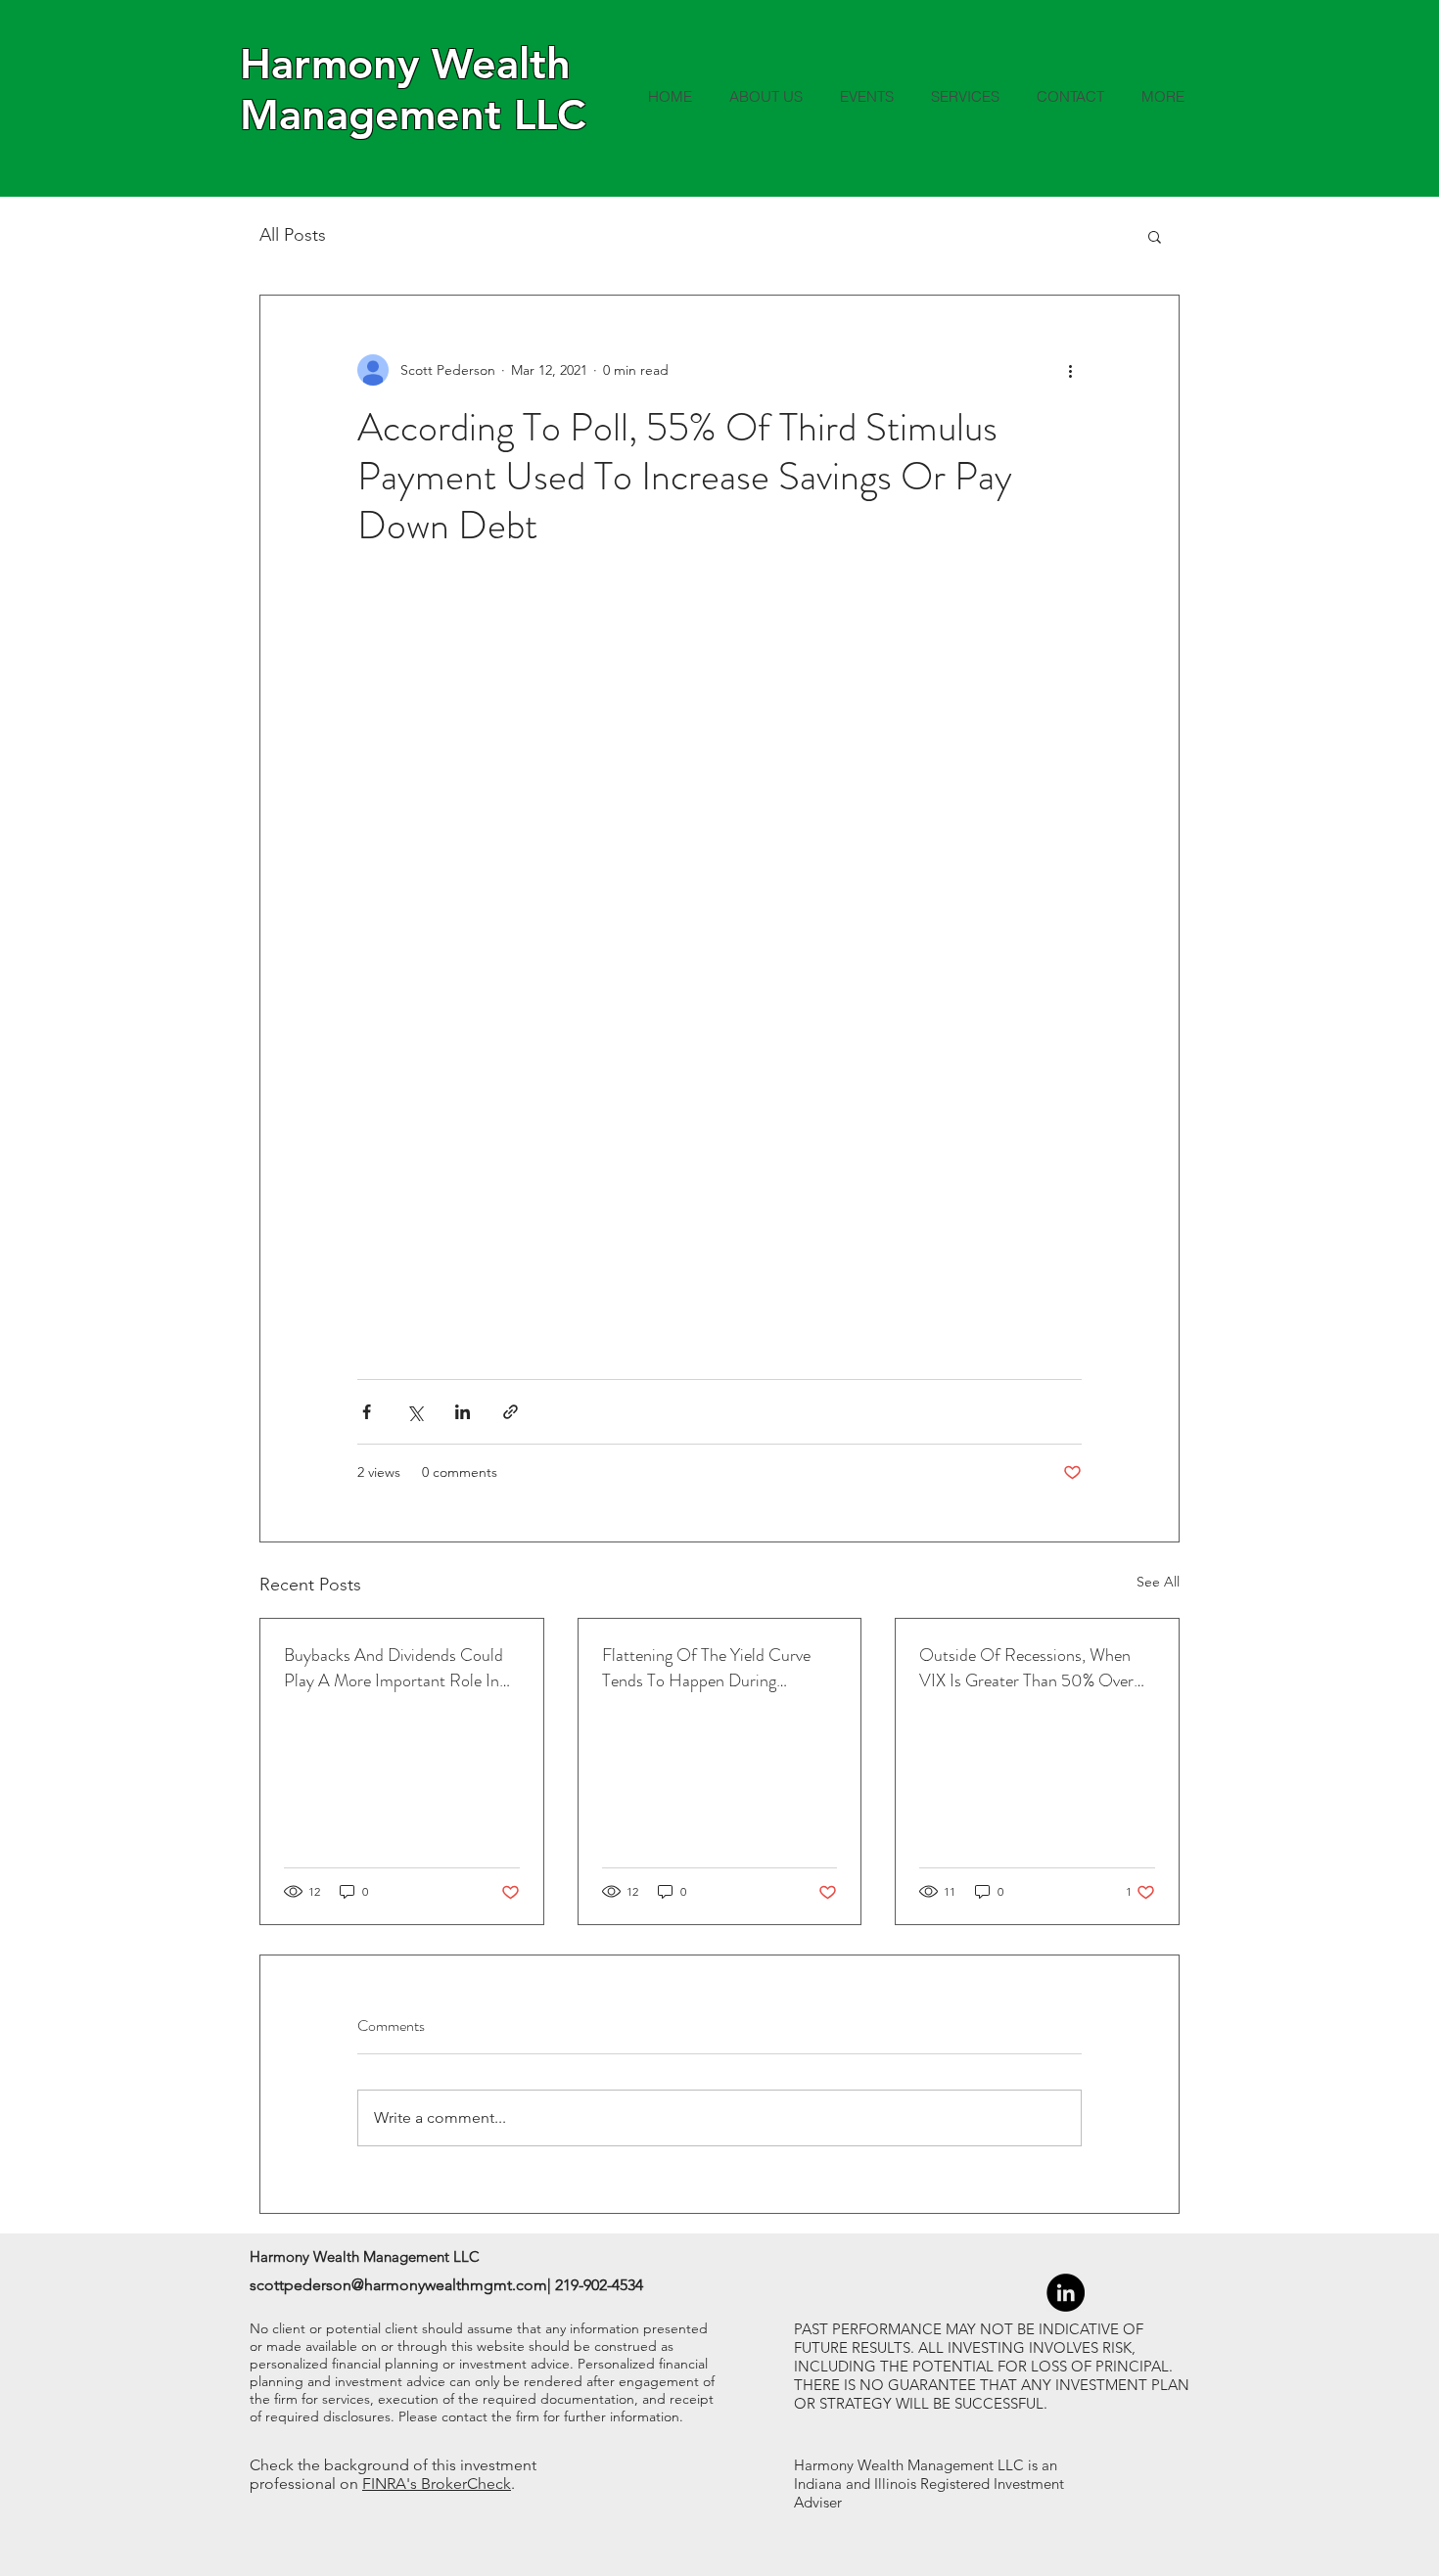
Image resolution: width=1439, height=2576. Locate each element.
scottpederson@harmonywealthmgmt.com (398, 2285)
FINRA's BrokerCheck (437, 2484)
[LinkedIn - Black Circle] (1066, 2293)
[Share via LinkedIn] (463, 1412)
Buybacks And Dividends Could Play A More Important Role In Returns (394, 1668)
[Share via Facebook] (367, 1412)
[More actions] (1070, 370)
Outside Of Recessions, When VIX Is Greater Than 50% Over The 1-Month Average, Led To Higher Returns (1026, 1668)
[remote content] (719, 965)
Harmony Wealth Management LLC (413, 89)
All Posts (293, 235)
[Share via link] (511, 1412)
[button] (1155, 236)
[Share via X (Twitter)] (415, 1412)
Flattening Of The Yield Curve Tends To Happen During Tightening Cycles (706, 1668)
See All (1158, 1582)
